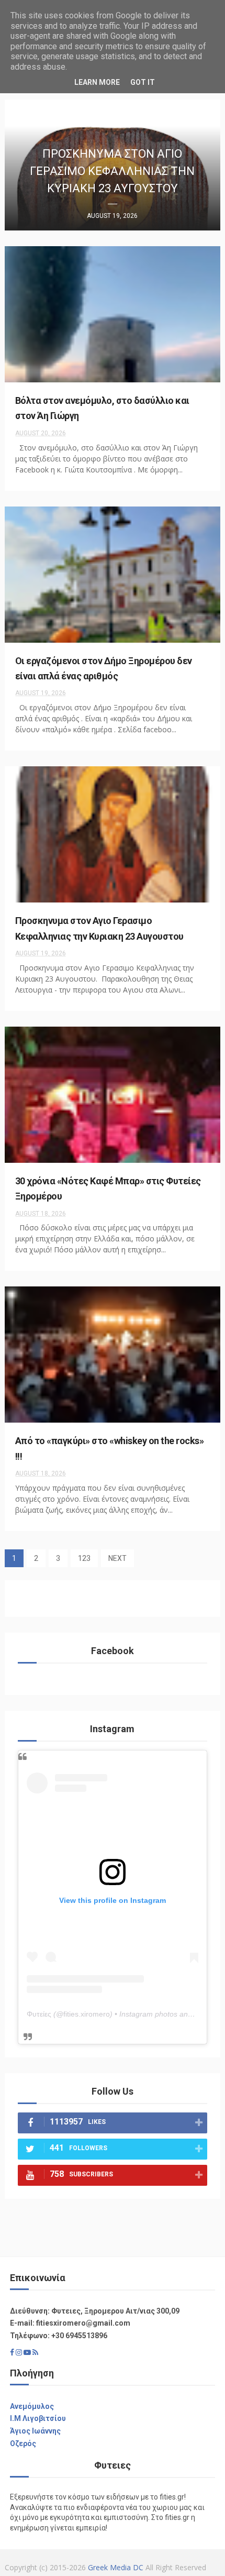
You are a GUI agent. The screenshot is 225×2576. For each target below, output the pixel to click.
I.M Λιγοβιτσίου (38, 2418)
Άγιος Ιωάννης (35, 2431)
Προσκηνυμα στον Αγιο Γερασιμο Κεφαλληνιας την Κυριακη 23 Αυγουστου (112, 171)
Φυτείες (39, 2014)
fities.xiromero (87, 2014)
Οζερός (23, 2443)
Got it (143, 82)
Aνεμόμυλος (32, 2406)
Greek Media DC (116, 2567)
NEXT (117, 1558)
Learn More (97, 82)
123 (84, 1558)
